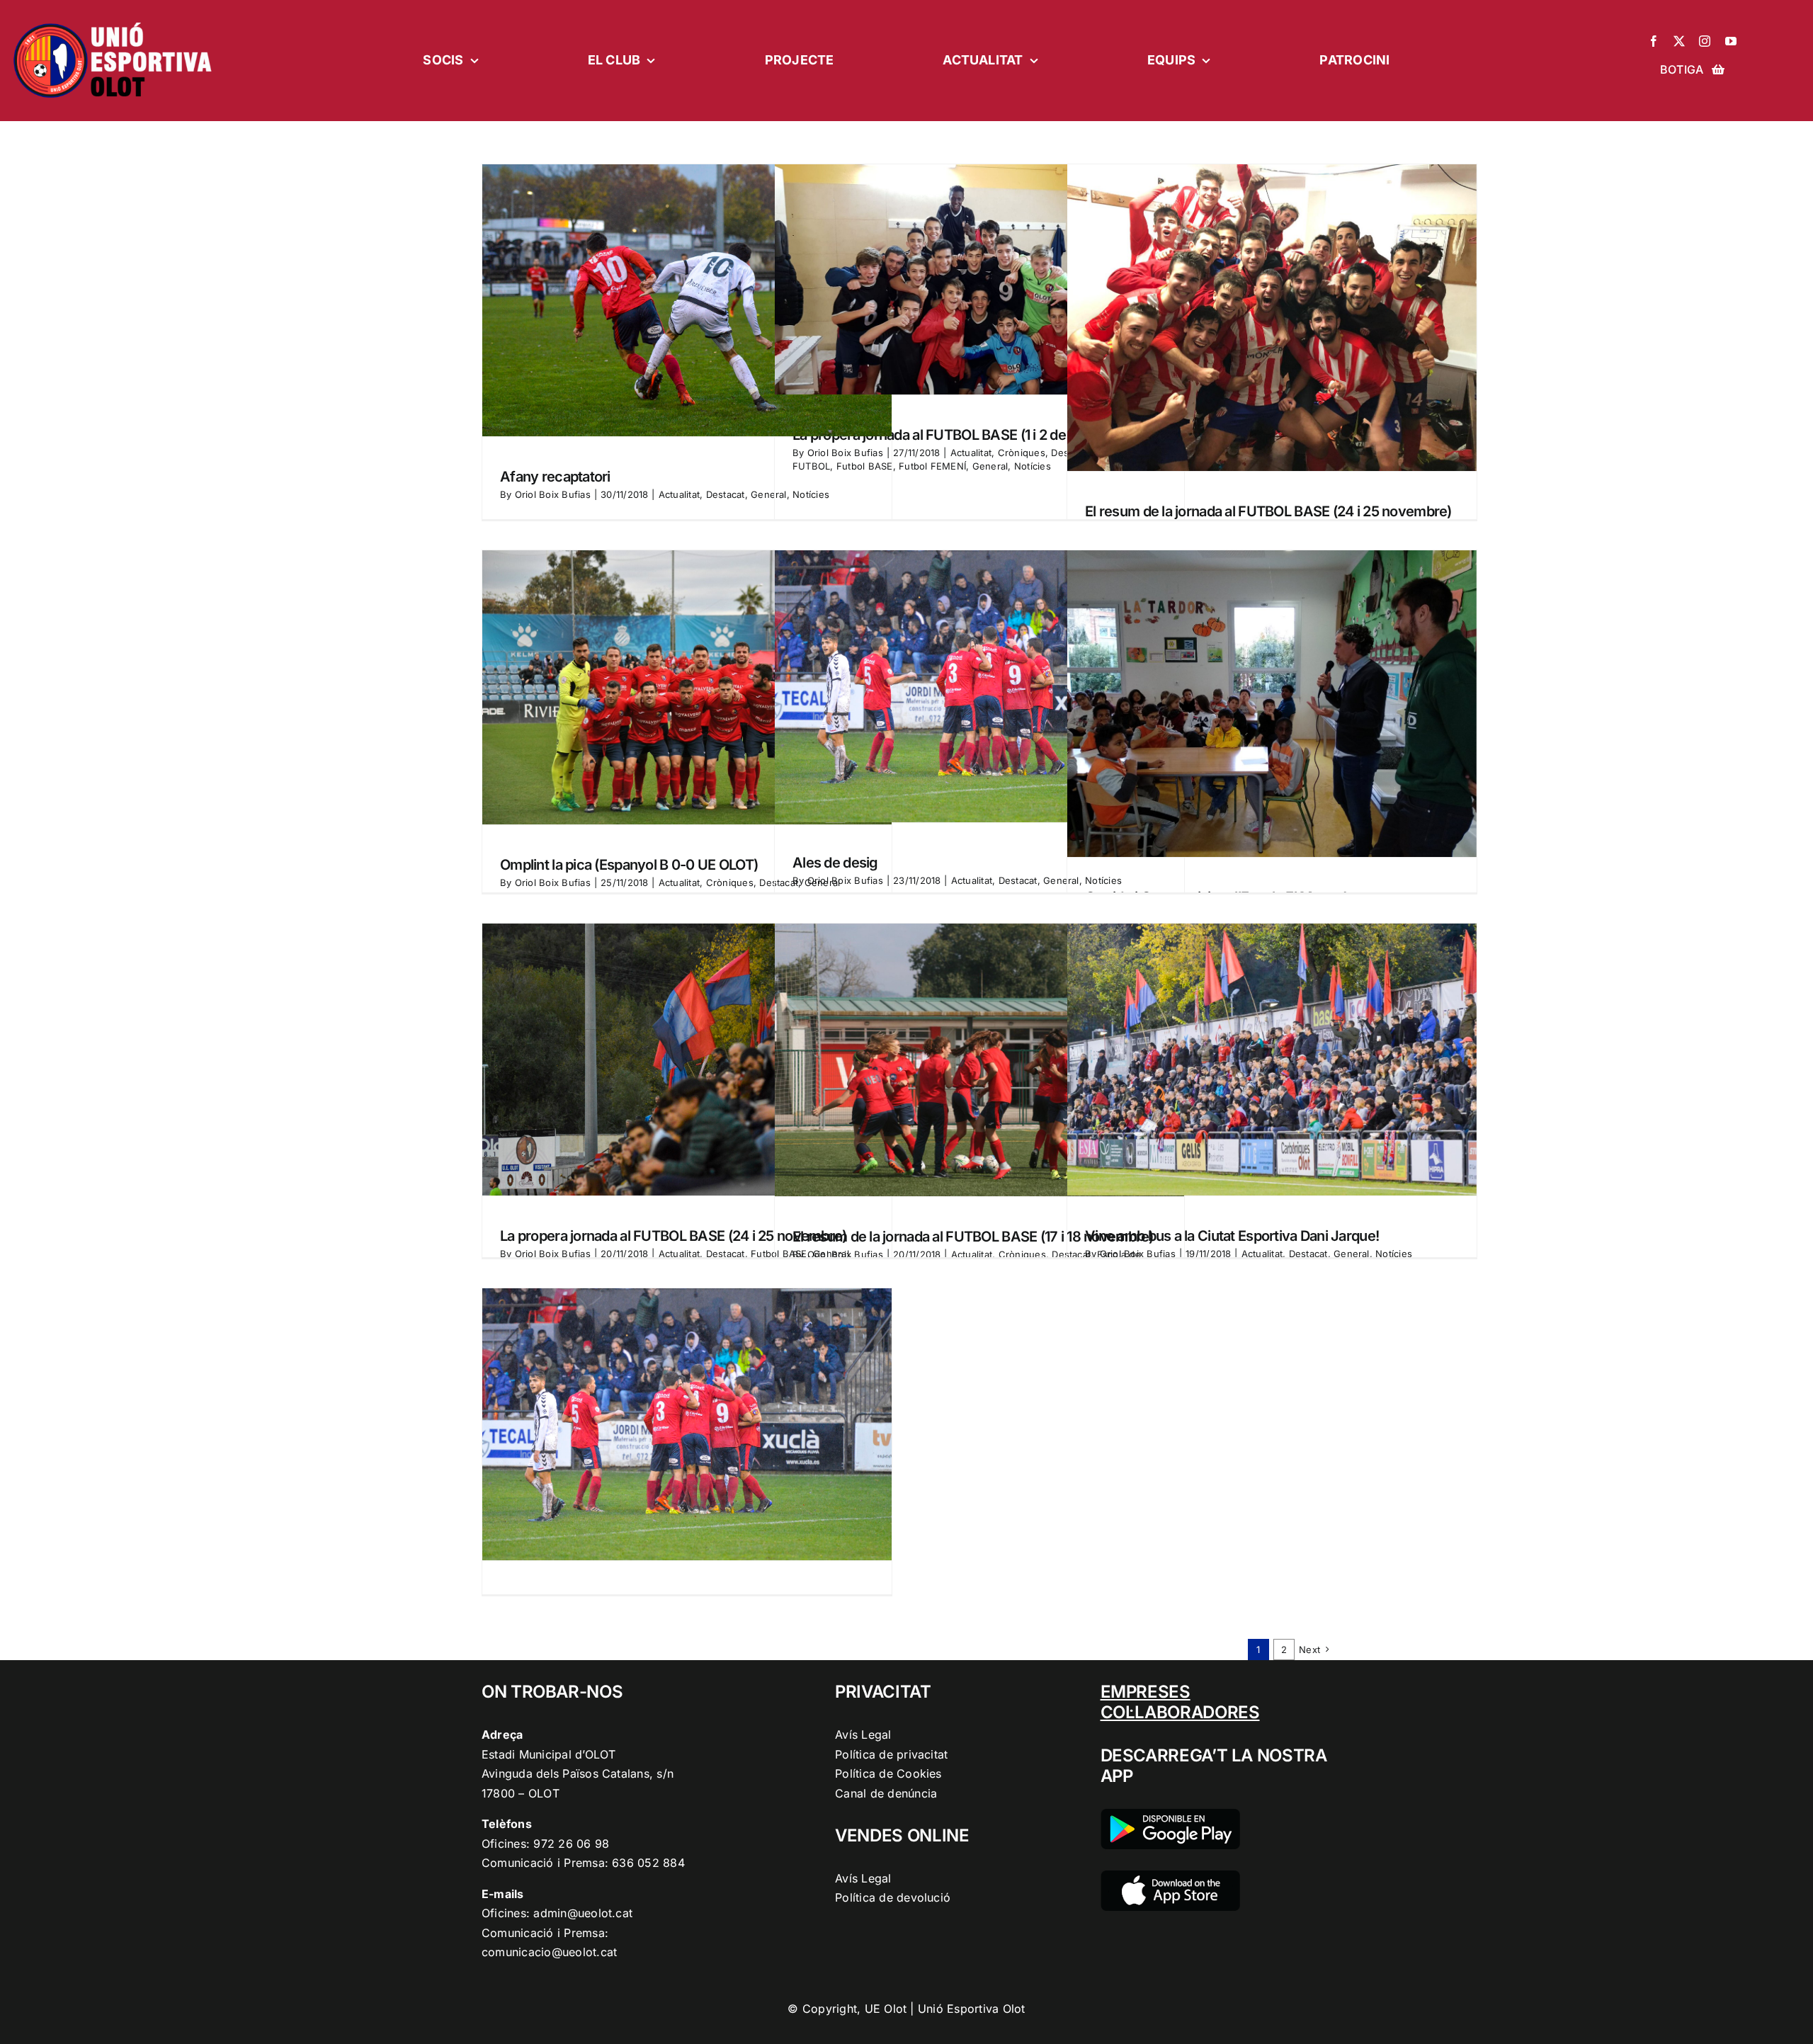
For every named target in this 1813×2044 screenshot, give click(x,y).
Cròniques (1022, 453)
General (990, 466)
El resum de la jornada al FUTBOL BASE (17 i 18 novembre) (973, 1237)
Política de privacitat (891, 1754)
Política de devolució (893, 1897)
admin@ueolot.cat (583, 1913)
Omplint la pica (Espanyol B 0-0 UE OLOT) (629, 865)
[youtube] (1731, 41)
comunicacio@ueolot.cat (549, 1952)
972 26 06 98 (571, 1844)
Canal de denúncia (886, 1793)
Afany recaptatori (555, 477)
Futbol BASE (865, 466)
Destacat (726, 494)
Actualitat (679, 494)
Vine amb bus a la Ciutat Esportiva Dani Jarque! (1232, 1236)
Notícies (1033, 466)
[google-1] (1170, 1815)
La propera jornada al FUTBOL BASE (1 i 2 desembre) (956, 435)
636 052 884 (648, 1863)
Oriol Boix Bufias (553, 494)
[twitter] (1679, 41)
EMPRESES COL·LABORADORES (1180, 1702)
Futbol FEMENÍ (932, 466)
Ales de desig (835, 863)
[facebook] (1654, 41)
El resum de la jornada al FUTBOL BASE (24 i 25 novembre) (1268, 511)
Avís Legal (863, 1734)
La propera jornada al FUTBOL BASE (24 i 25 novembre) (674, 1236)
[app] (1170, 1876)
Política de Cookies (888, 1773)
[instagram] (1705, 41)
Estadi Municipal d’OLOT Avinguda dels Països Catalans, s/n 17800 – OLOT (578, 1774)
